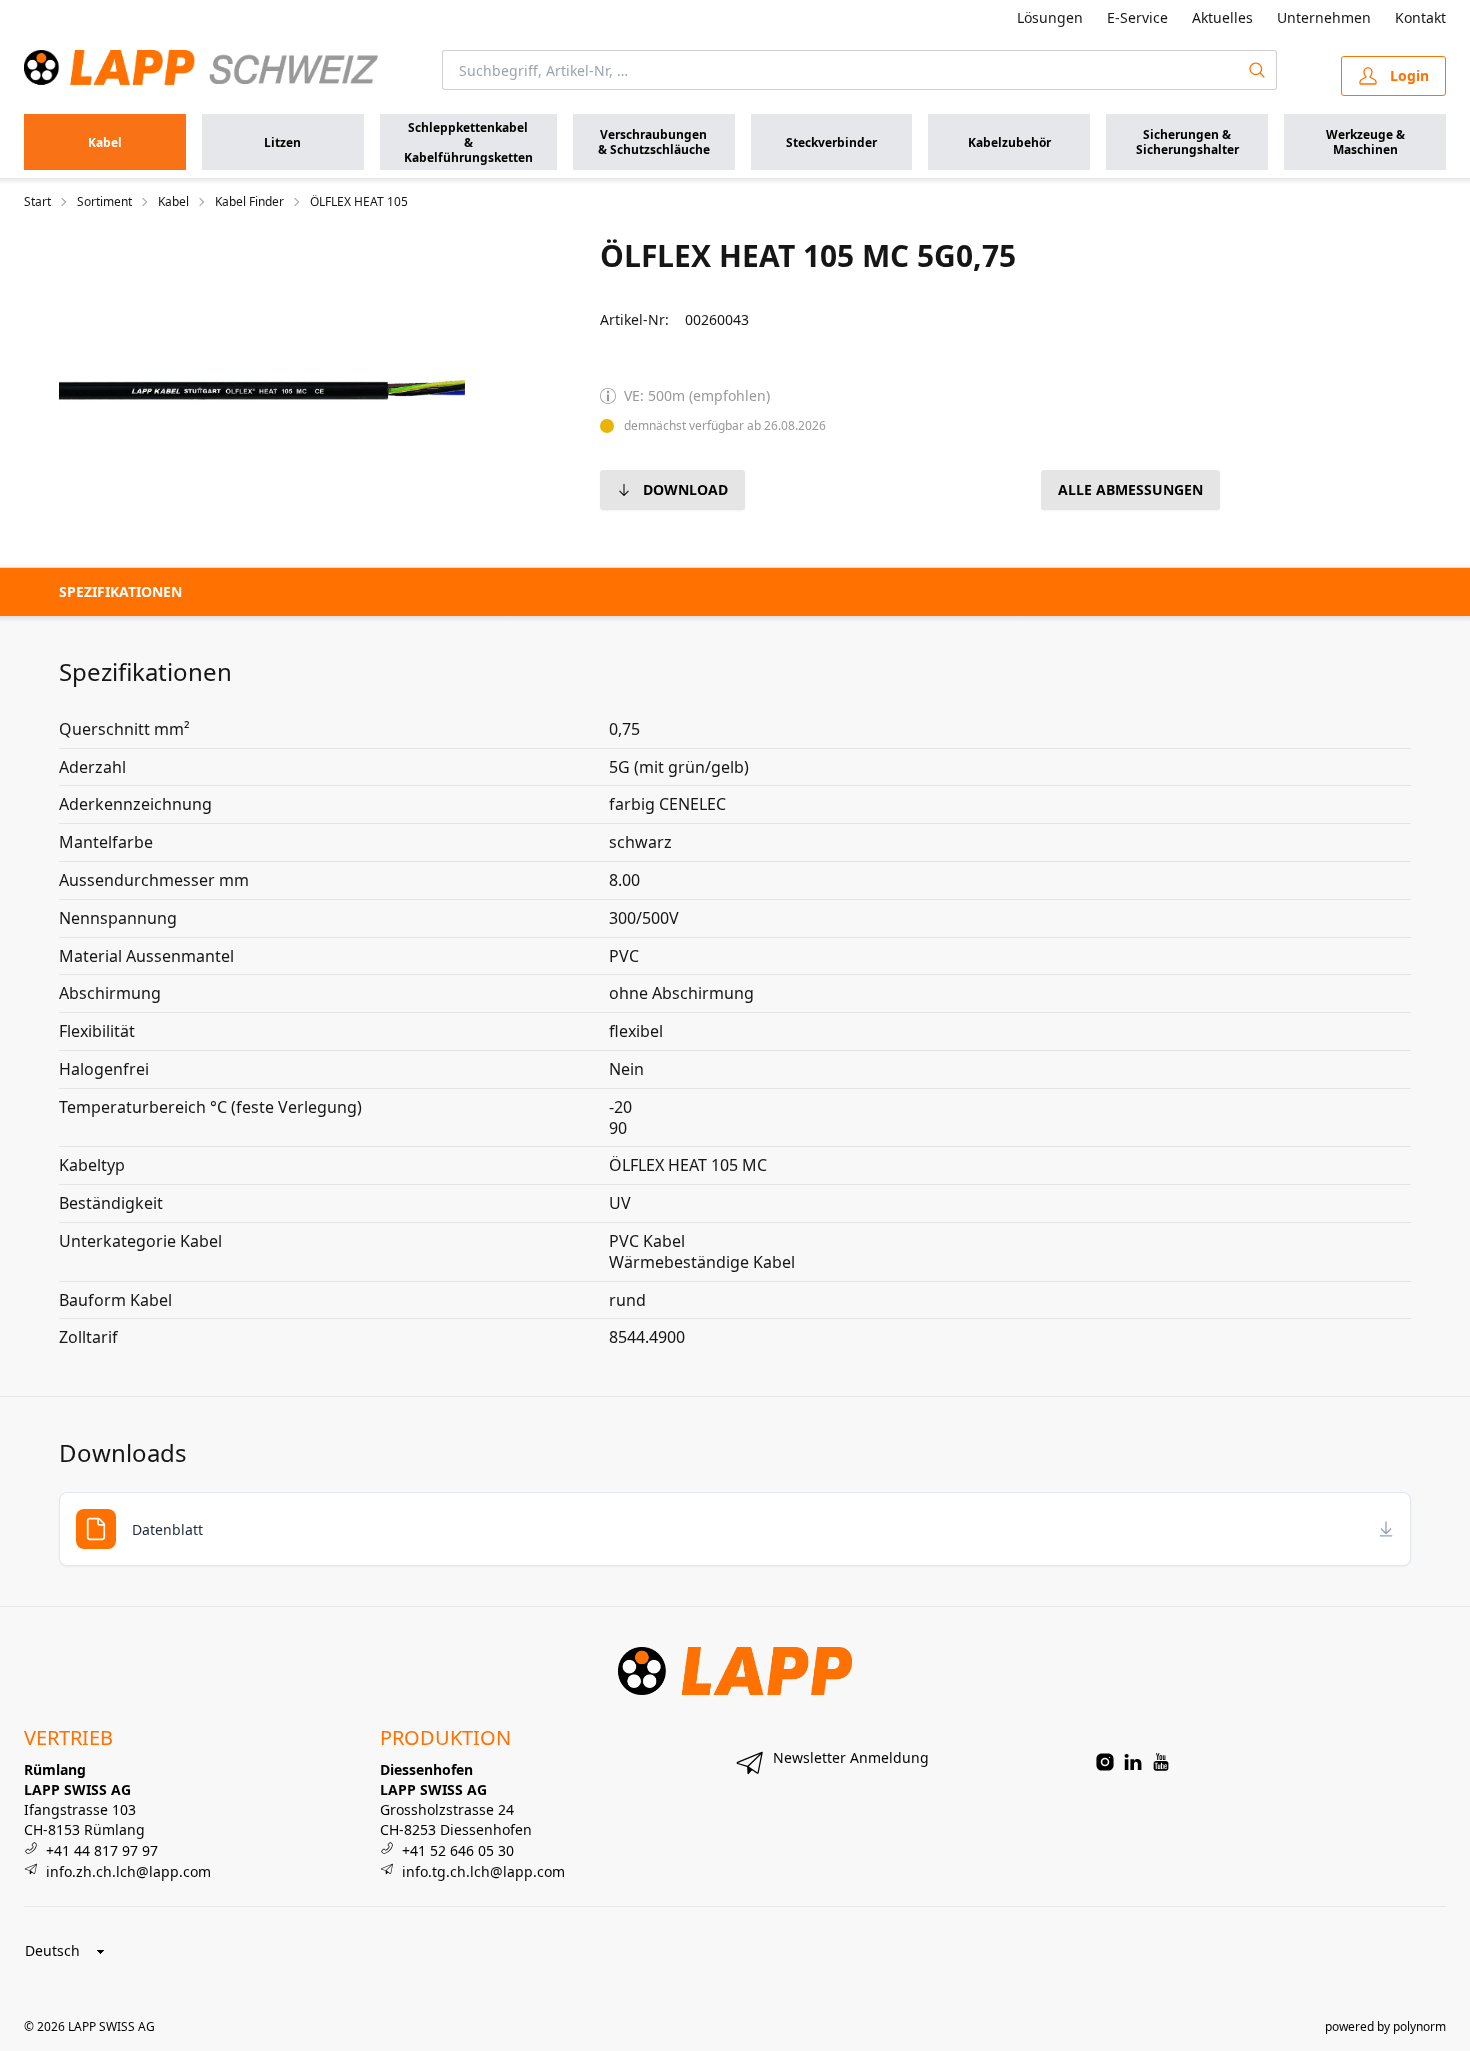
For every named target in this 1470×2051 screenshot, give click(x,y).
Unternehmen (1324, 17)
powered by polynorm (1385, 2026)
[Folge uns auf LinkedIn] (1133, 1762)
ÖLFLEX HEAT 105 (359, 202)
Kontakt (1420, 17)
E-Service (1137, 17)
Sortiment (104, 202)
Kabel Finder (249, 202)
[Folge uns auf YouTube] (1161, 1762)
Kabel (173, 202)
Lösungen (1050, 17)
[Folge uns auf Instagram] (1105, 1762)
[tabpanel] (262, 390)
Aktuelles (1222, 17)
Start (37, 202)
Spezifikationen (120, 591)
